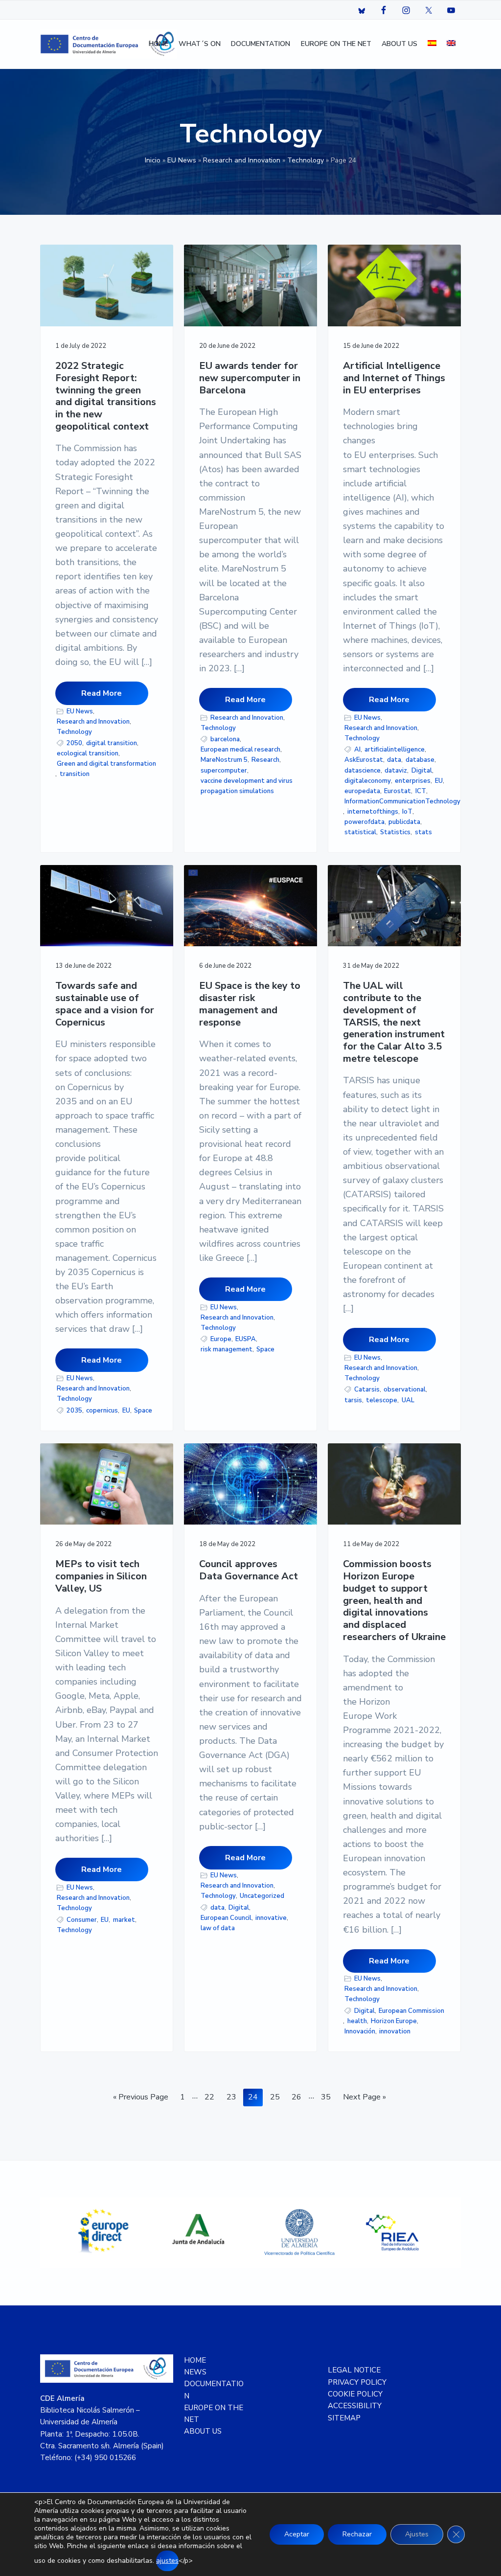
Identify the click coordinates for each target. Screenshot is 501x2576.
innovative (271, 1918)
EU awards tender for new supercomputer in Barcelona (250, 378)
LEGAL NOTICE (354, 2370)
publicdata (404, 822)
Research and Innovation (242, 160)
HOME (195, 2360)
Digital (422, 771)
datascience (363, 771)
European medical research (240, 750)
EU (439, 781)
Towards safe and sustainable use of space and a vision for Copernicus (105, 1004)
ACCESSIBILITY (355, 2406)
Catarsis (367, 1390)
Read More (102, 693)
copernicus (102, 1411)
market (124, 1920)
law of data (218, 1928)
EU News (182, 160)
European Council (226, 1918)
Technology (306, 160)
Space (143, 1411)
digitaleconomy (368, 781)
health (357, 2021)
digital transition (112, 743)
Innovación (360, 2031)
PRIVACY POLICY (357, 2382)
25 (277, 2097)
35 (328, 2097)
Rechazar (357, 2534)
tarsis (353, 1400)
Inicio (153, 160)
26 (299, 2097)
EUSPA (246, 1339)
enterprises (413, 781)
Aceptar (297, 2534)
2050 (74, 743)
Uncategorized (262, 1896)
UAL (408, 1400)
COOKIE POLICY (355, 2394)
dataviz (396, 771)
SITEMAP (344, 2418)
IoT (407, 812)
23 (234, 2097)
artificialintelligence (395, 750)
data (394, 760)
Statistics (395, 832)
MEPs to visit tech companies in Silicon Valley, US (101, 1576)
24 (255, 2097)
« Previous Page (141, 2099)
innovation (395, 2031)
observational (405, 1390)
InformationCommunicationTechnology (402, 801)
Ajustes (417, 2534)
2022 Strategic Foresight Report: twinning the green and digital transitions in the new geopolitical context (106, 396)
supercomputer (224, 771)
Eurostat (398, 791)
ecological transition (88, 753)
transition (75, 774)
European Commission (411, 2011)
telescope (382, 1400)
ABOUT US (203, 2431)
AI (357, 750)
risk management (227, 1349)
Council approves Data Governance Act (249, 1570)
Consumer (82, 1920)
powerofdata (364, 822)
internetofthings (373, 812)
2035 (74, 1411)
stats (423, 832)
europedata (362, 791)
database (420, 760)
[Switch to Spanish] (432, 44)
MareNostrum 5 (224, 760)
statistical (360, 832)
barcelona (225, 739)
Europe (221, 1339)
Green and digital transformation (106, 764)
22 (212, 2097)
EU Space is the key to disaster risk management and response (250, 1004)
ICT (421, 791)
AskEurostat (364, 760)
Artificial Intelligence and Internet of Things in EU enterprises (394, 378)
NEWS (195, 2372)
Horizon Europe (394, 2021)
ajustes (167, 2561)
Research (265, 760)
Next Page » (364, 2099)
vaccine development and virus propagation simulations (247, 786)
